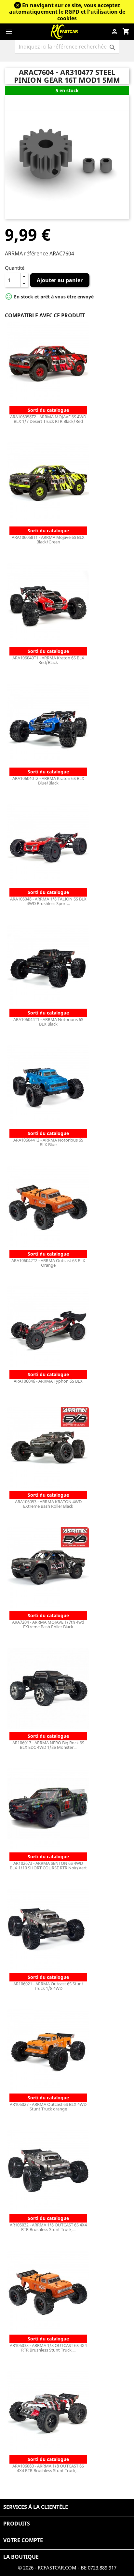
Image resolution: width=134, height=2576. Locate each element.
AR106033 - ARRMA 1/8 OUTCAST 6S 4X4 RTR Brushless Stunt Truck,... (48, 2348)
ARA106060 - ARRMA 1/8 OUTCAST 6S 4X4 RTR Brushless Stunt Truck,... (48, 2468)
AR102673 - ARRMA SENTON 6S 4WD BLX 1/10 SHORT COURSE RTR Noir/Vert (48, 1865)
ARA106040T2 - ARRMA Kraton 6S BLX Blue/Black (48, 781)
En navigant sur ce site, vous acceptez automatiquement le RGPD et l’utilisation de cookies (67, 12)
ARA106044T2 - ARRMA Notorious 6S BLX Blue (48, 1142)
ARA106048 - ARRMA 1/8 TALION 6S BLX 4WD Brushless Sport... (48, 901)
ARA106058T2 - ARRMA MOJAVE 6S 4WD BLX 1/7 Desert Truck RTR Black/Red (48, 419)
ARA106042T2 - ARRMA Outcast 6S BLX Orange (48, 1263)
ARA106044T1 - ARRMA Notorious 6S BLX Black (48, 1022)
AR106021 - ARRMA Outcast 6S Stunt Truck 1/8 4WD (48, 1986)
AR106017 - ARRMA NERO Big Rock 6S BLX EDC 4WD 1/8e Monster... (48, 1745)
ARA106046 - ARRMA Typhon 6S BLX (48, 1381)
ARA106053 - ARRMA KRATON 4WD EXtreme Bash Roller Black (48, 1504)
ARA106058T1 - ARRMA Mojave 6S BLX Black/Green (48, 540)
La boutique (21, 2557)
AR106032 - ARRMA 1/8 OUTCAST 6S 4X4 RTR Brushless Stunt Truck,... (48, 2227)
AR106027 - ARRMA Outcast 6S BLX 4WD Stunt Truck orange (48, 2107)
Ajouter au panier (60, 280)
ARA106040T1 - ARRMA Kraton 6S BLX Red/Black (48, 660)
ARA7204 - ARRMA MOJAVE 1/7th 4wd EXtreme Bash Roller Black (48, 1624)
